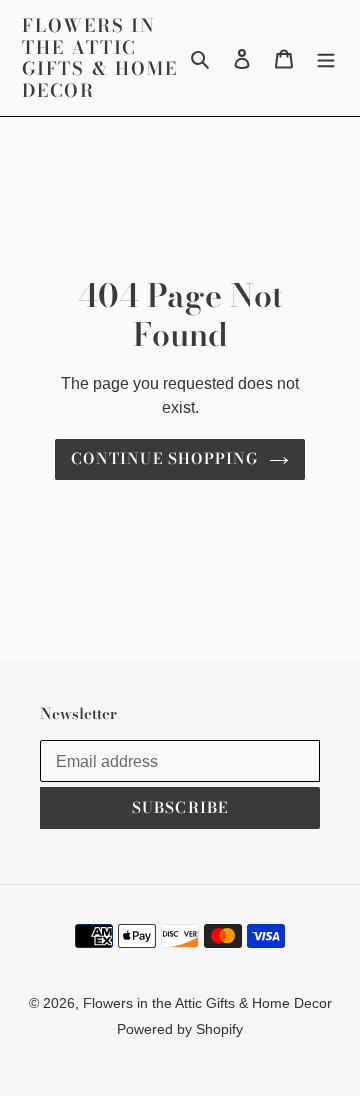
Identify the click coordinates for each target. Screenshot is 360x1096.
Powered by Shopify (180, 1029)
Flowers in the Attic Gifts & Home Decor (100, 58)
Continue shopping (164, 458)
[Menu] (326, 58)
